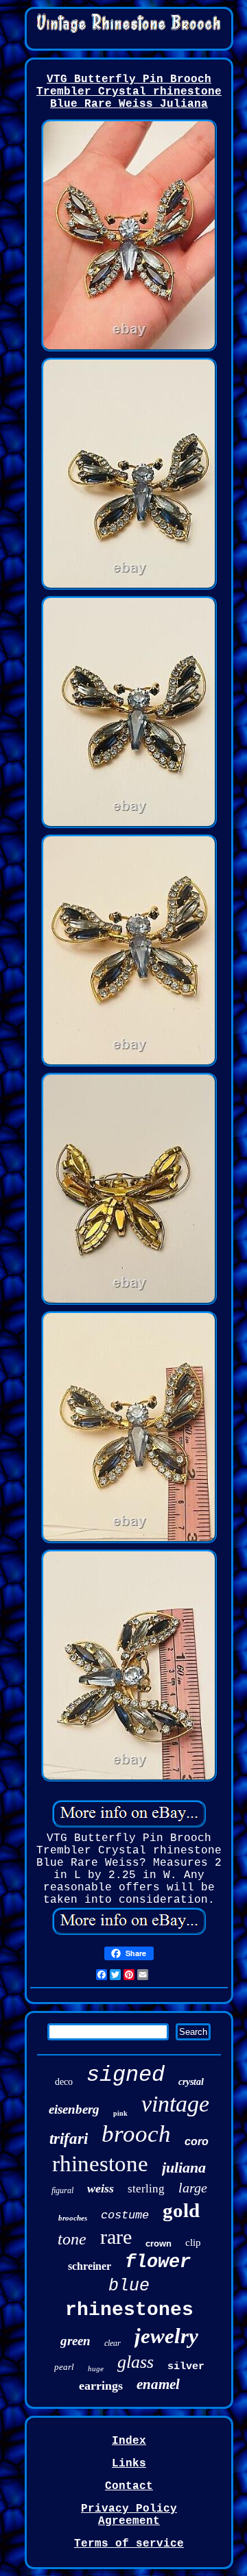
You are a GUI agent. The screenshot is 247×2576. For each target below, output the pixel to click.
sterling (146, 2189)
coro (197, 2141)
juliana (184, 2167)
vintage (175, 2104)
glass (136, 2362)
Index (129, 2441)
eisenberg (74, 2109)
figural (62, 2190)
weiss (101, 2188)
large (193, 2188)
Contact (129, 2486)
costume (125, 2215)
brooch (136, 2134)
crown (158, 2243)
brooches (73, 2218)
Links (129, 2464)
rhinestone (100, 2164)
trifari (69, 2139)
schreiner (90, 2266)
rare (116, 2237)
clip (193, 2242)
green (75, 2341)
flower (158, 2262)
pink (120, 2113)
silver (186, 2367)
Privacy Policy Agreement (129, 2515)
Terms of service (129, 2544)
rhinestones (129, 2310)
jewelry (166, 2336)
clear (113, 2343)
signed (126, 2075)
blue (129, 2286)
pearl (64, 2367)
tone (72, 2239)
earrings (101, 2386)
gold (181, 2210)
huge (96, 2368)
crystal (191, 2082)
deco (64, 2082)
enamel (158, 2384)
